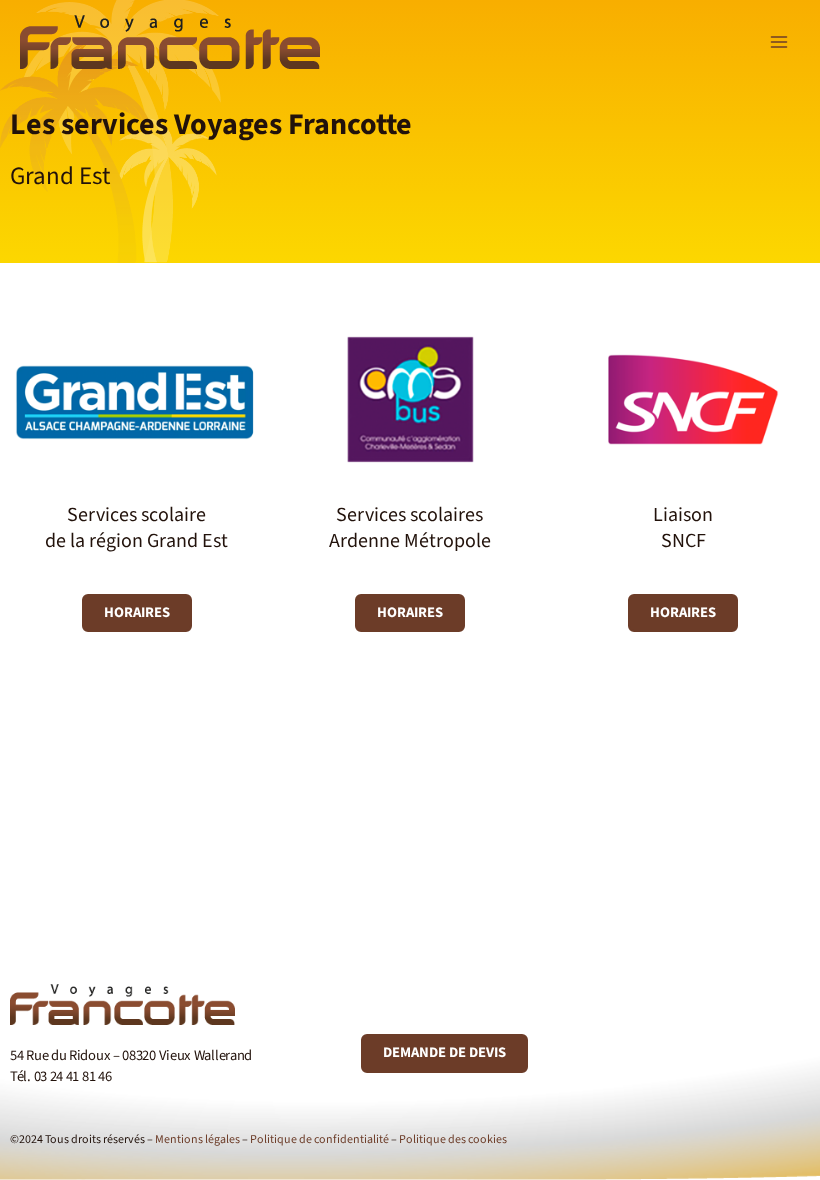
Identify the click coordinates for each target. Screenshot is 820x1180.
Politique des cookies (453, 1139)
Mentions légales (197, 1139)
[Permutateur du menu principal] (779, 42)
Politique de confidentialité (319, 1139)
